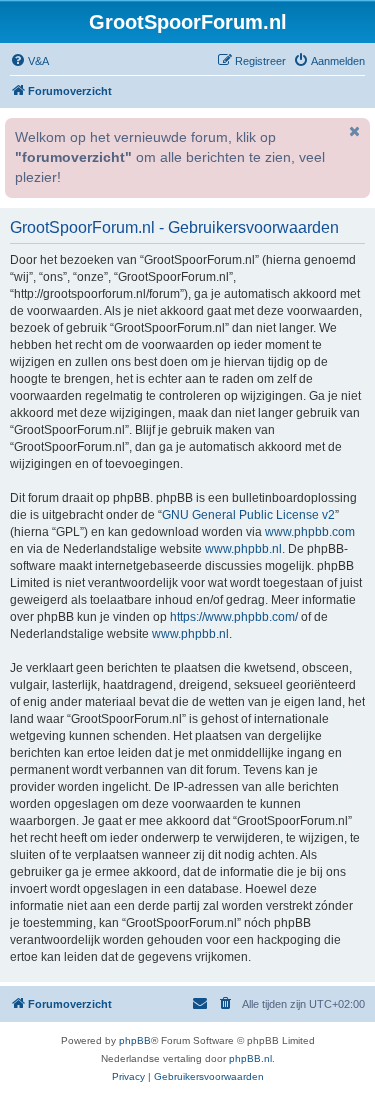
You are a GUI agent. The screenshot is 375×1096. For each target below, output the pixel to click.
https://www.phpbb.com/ (234, 617)
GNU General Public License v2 (248, 515)
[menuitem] (29, 61)
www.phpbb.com (310, 532)
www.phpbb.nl (243, 549)
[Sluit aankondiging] (353, 131)
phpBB (135, 1040)
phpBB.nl (250, 1058)
